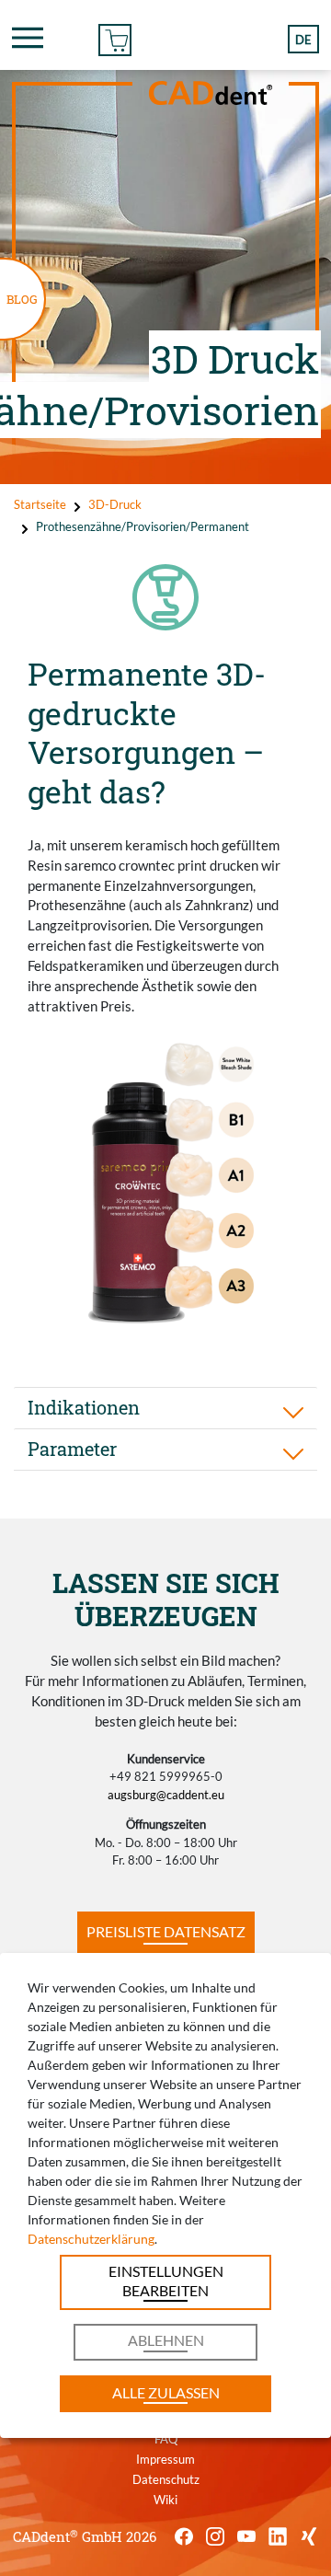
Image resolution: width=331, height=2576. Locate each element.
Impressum (165, 2459)
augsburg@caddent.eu (166, 1795)
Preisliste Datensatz (166, 1931)
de (303, 40)
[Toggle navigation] (28, 38)
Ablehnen (166, 2340)
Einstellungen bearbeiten (166, 2280)
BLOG (22, 299)
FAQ (166, 2439)
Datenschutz (166, 2479)
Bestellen (115, 37)
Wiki (165, 2500)
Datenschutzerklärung (91, 2239)
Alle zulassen (166, 2392)
